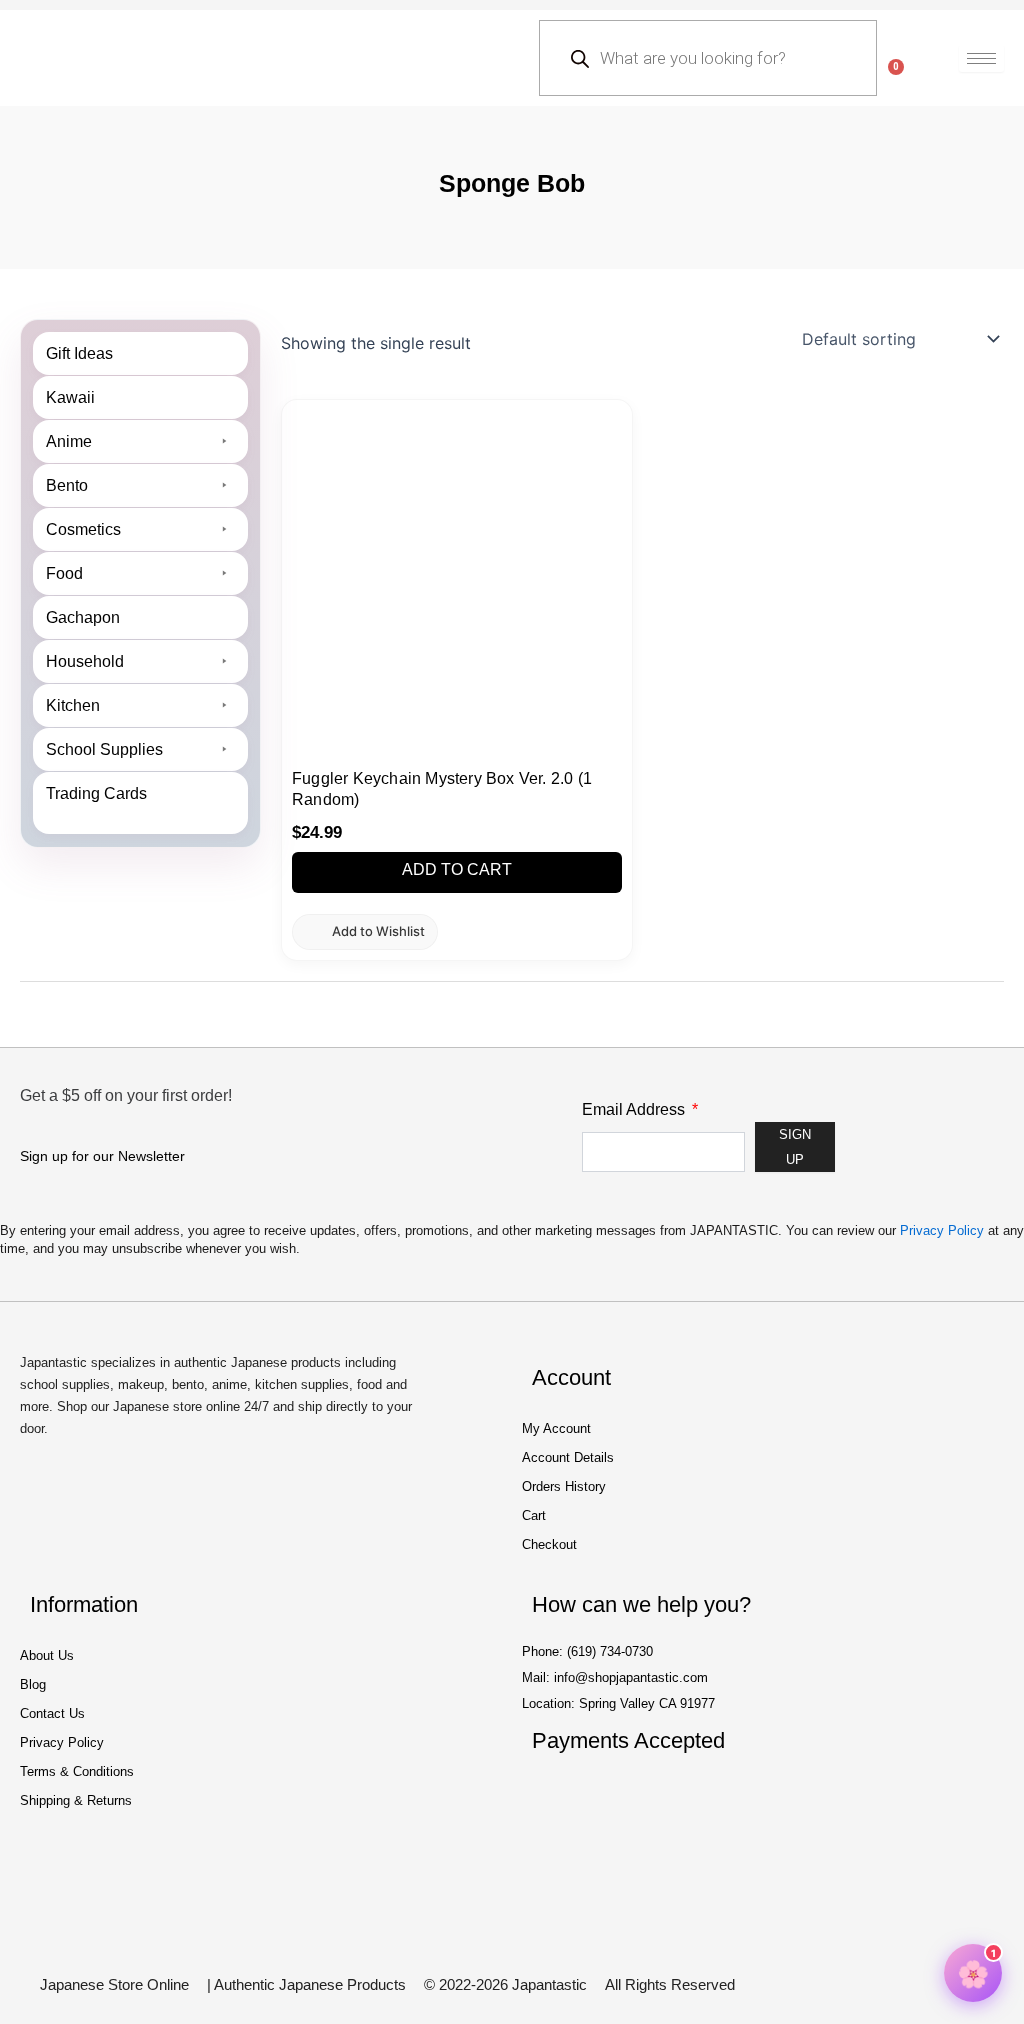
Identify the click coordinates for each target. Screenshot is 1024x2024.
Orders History (564, 1486)
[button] (365, 931)
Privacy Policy (942, 1230)
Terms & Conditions (77, 1771)
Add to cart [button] (457, 869)
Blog (33, 1684)
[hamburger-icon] (981, 58)
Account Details (568, 1457)
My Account (556, 1428)
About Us (47, 1655)
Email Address (635, 1109)
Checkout (549, 1544)
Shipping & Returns (76, 1800)
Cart (534, 1515)
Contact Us (52, 1713)
